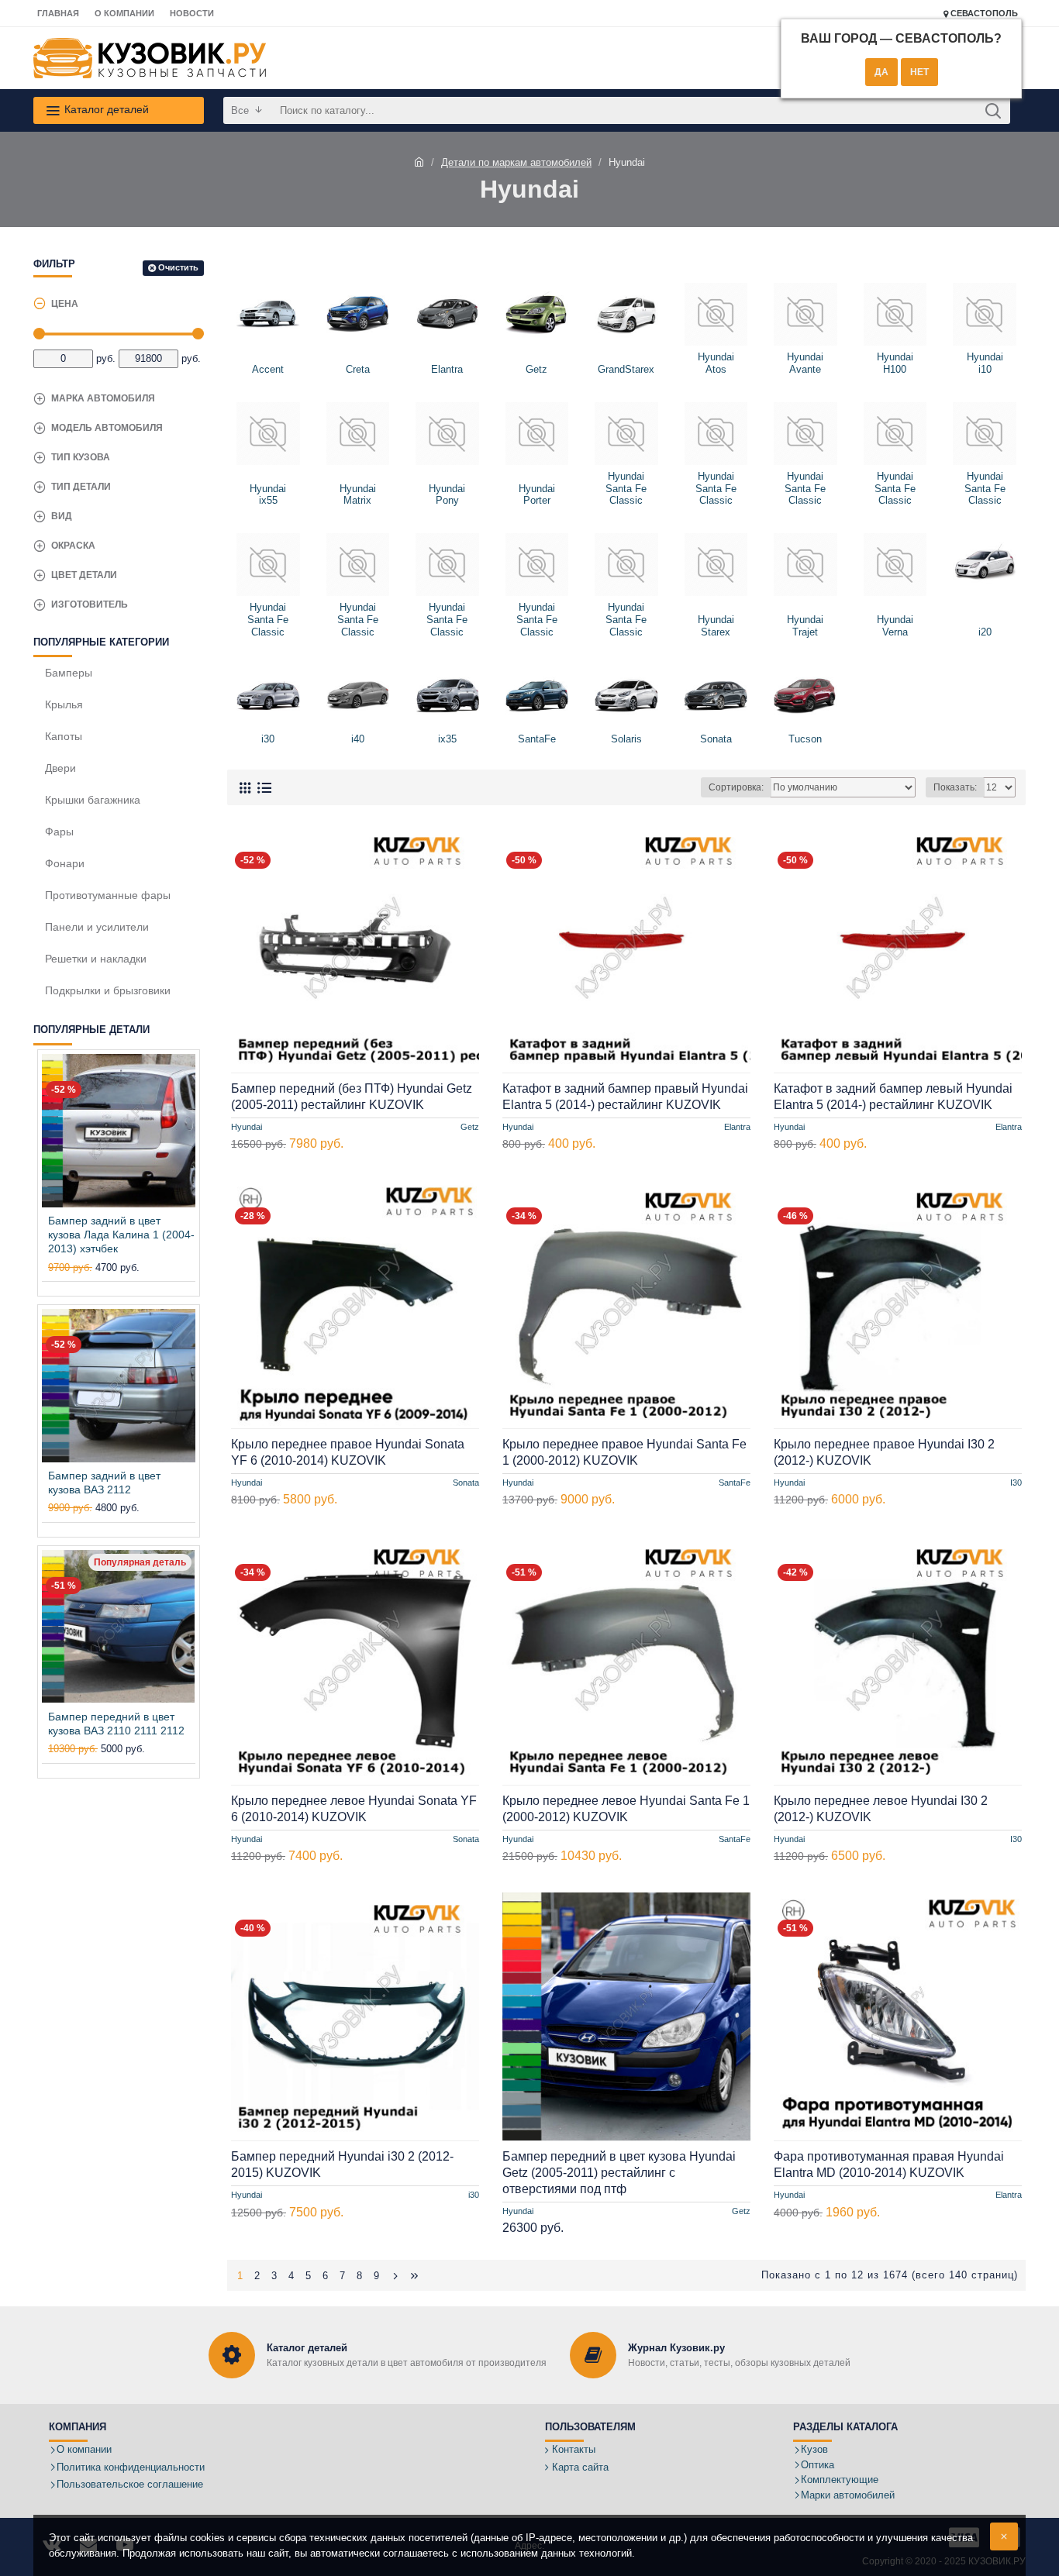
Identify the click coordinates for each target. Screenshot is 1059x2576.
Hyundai (247, 1127)
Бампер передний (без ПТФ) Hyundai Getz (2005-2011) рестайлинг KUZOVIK (352, 1097)
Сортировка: (736, 787)
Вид (62, 516)
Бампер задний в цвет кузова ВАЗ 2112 (104, 1483)
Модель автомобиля (107, 428)
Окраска (73, 546)
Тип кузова (81, 457)
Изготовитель (90, 604)
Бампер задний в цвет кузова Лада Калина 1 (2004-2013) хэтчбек (121, 1235)
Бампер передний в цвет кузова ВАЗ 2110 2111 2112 (116, 1724)
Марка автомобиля (103, 398)
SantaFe (735, 1483)
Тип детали (81, 487)
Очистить (178, 267)
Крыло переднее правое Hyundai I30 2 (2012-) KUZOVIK (884, 1452)
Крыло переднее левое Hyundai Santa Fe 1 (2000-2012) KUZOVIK (626, 1809)
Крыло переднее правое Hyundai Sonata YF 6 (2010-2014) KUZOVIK (348, 1452)
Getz (470, 1127)
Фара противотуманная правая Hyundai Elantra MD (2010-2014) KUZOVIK (889, 2164)
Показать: (955, 787)
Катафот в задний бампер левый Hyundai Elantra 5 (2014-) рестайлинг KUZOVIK (893, 1097)
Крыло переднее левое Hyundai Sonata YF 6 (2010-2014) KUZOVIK (354, 1809)
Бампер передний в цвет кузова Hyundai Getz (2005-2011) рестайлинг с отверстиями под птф (619, 2173)
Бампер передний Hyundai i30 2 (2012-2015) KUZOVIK (342, 2164)
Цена (65, 304)
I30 (1016, 1483)
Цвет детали (84, 575)
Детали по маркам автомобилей (516, 162)
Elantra (737, 1127)
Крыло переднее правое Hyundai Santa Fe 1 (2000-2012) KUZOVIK (624, 1452)
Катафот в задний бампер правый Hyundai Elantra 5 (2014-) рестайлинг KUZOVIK (625, 1097)
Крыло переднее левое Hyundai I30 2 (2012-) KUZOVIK (881, 1809)
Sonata (466, 1483)
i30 (474, 2194)
